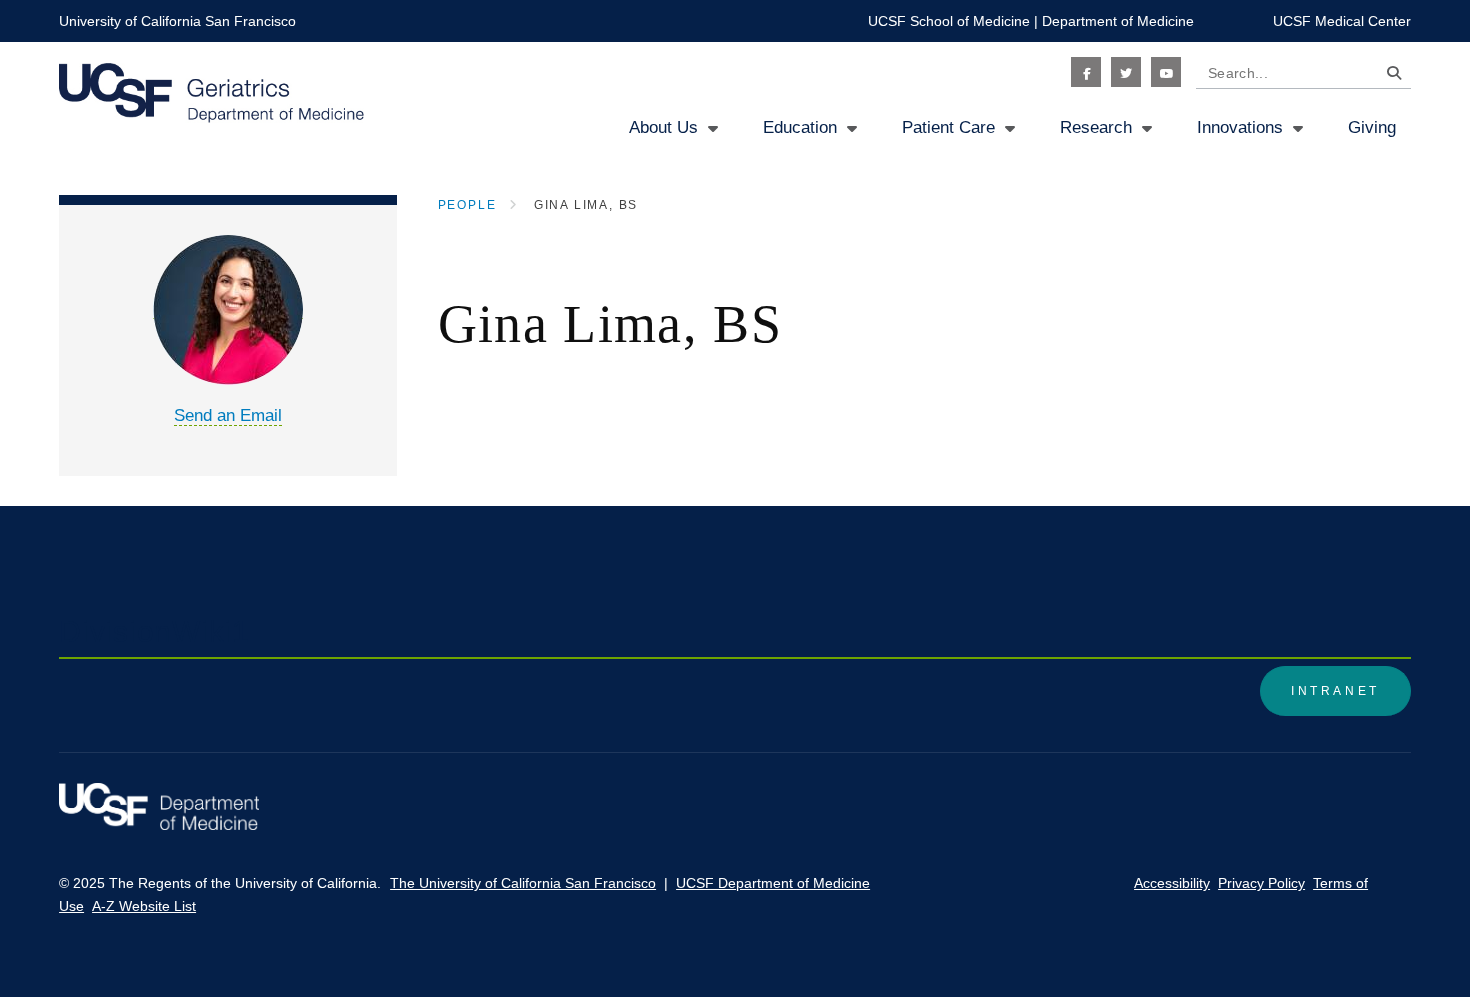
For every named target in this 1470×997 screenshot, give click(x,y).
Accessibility (1172, 883)
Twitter (1126, 72)
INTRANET (1335, 691)
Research (1096, 127)
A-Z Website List (144, 906)
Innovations (1240, 127)
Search (1389, 76)
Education (800, 127)
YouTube (1166, 72)
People (467, 205)
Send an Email (228, 415)
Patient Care (948, 127)
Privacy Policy (1261, 883)
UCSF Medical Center (1342, 21)
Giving (1372, 127)
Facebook (1086, 72)
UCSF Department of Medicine (773, 883)
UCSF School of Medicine (949, 21)
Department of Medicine (1118, 21)
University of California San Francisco (177, 21)
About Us (663, 127)
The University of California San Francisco (523, 883)
